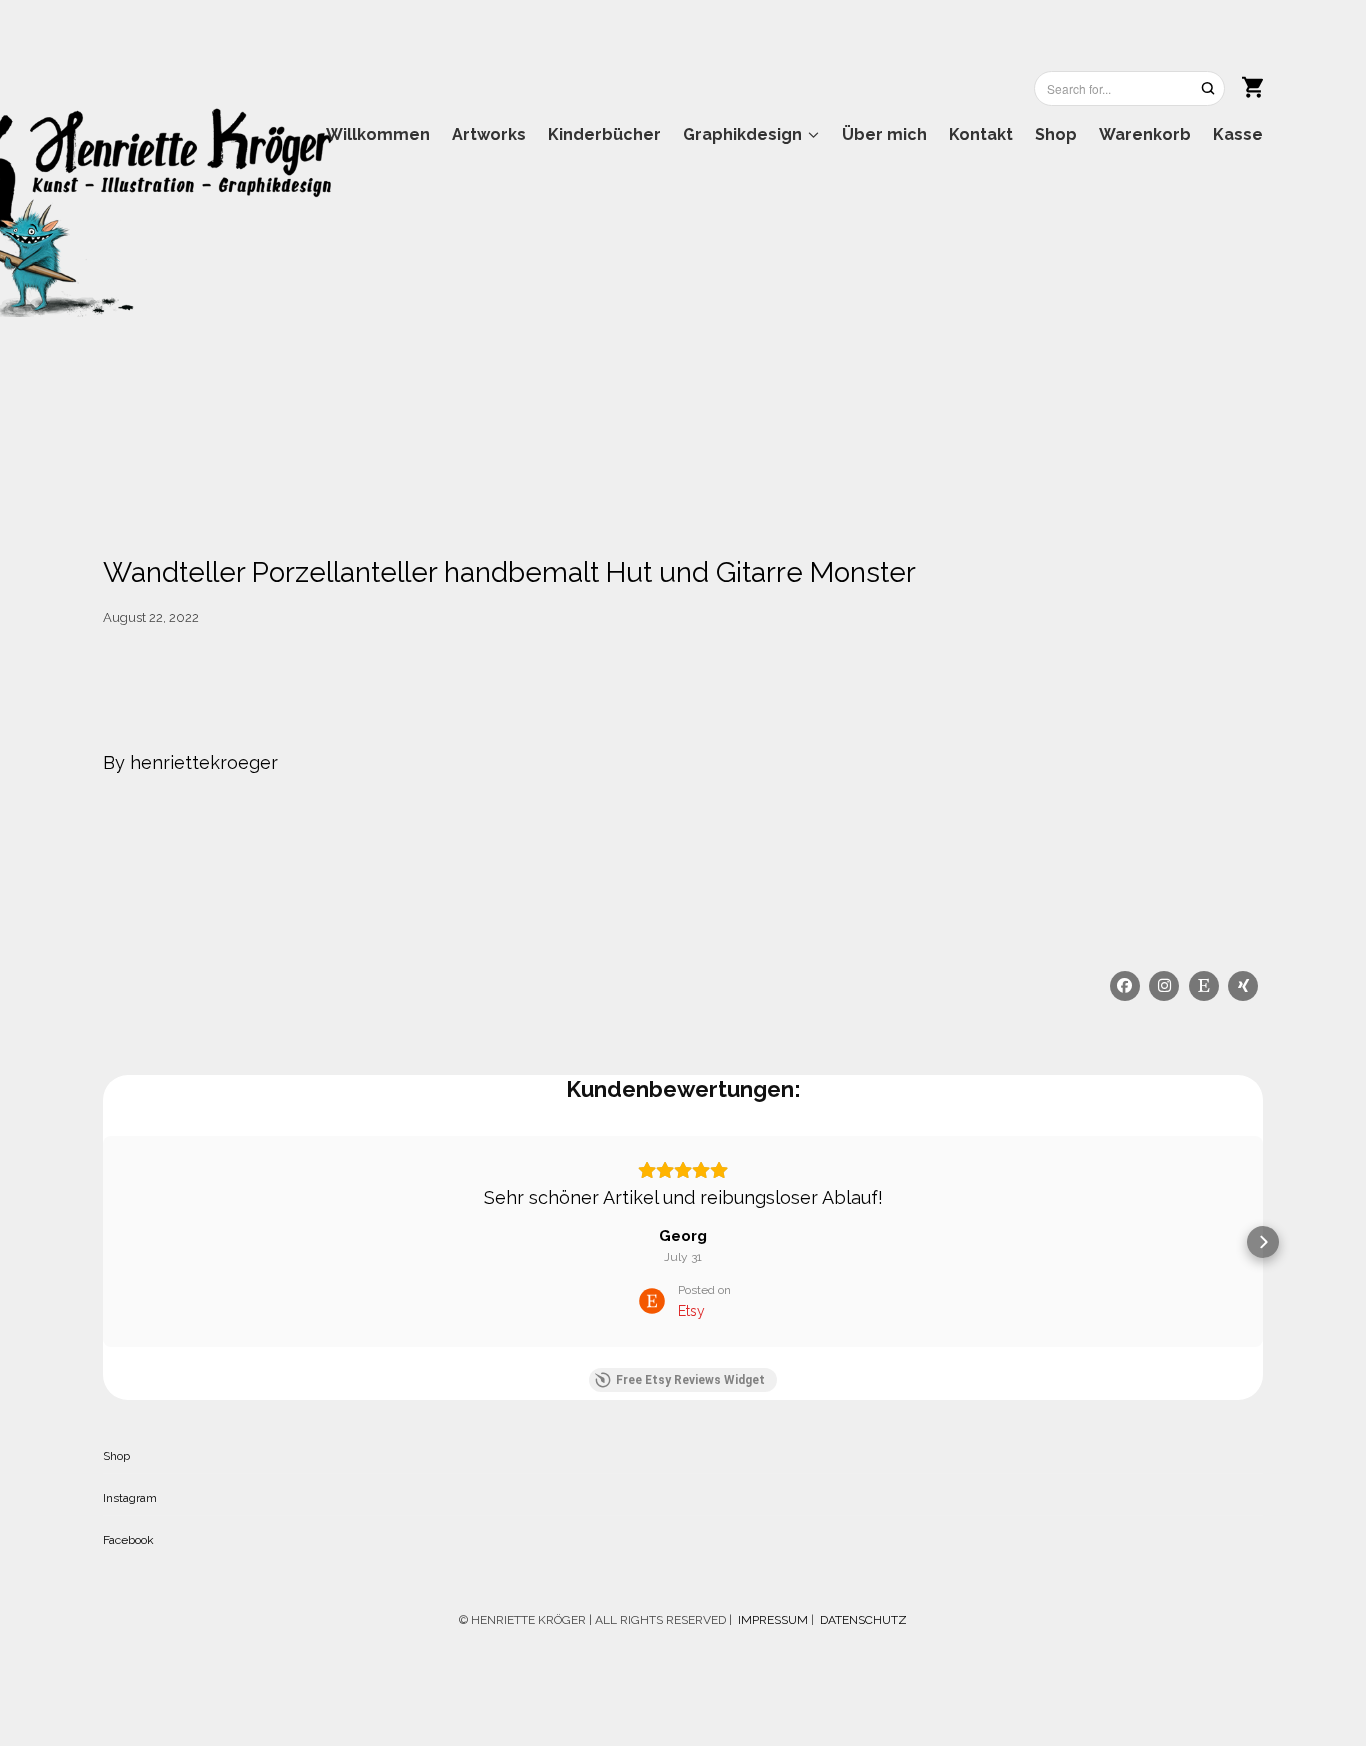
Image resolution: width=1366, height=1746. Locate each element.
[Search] (1208, 88)
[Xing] (1244, 986)
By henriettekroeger (190, 762)
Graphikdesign (742, 134)
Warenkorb (1145, 134)
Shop (1056, 134)
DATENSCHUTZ (863, 1620)
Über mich (884, 134)
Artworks (489, 134)
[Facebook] (1125, 986)
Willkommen (378, 134)
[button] (103, 1242)
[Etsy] (1204, 986)
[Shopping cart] (1252, 85)
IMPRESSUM (771, 1620)
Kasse (1238, 134)
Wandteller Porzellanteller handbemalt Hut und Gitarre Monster (509, 572)
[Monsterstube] (372, 193)
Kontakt (981, 134)
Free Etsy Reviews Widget (690, 1380)
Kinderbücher (604, 134)
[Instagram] (1165, 986)
